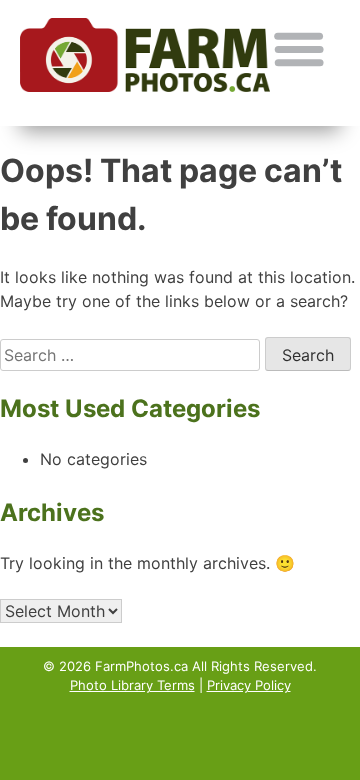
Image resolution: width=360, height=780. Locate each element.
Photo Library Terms (132, 685)
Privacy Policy (249, 685)
